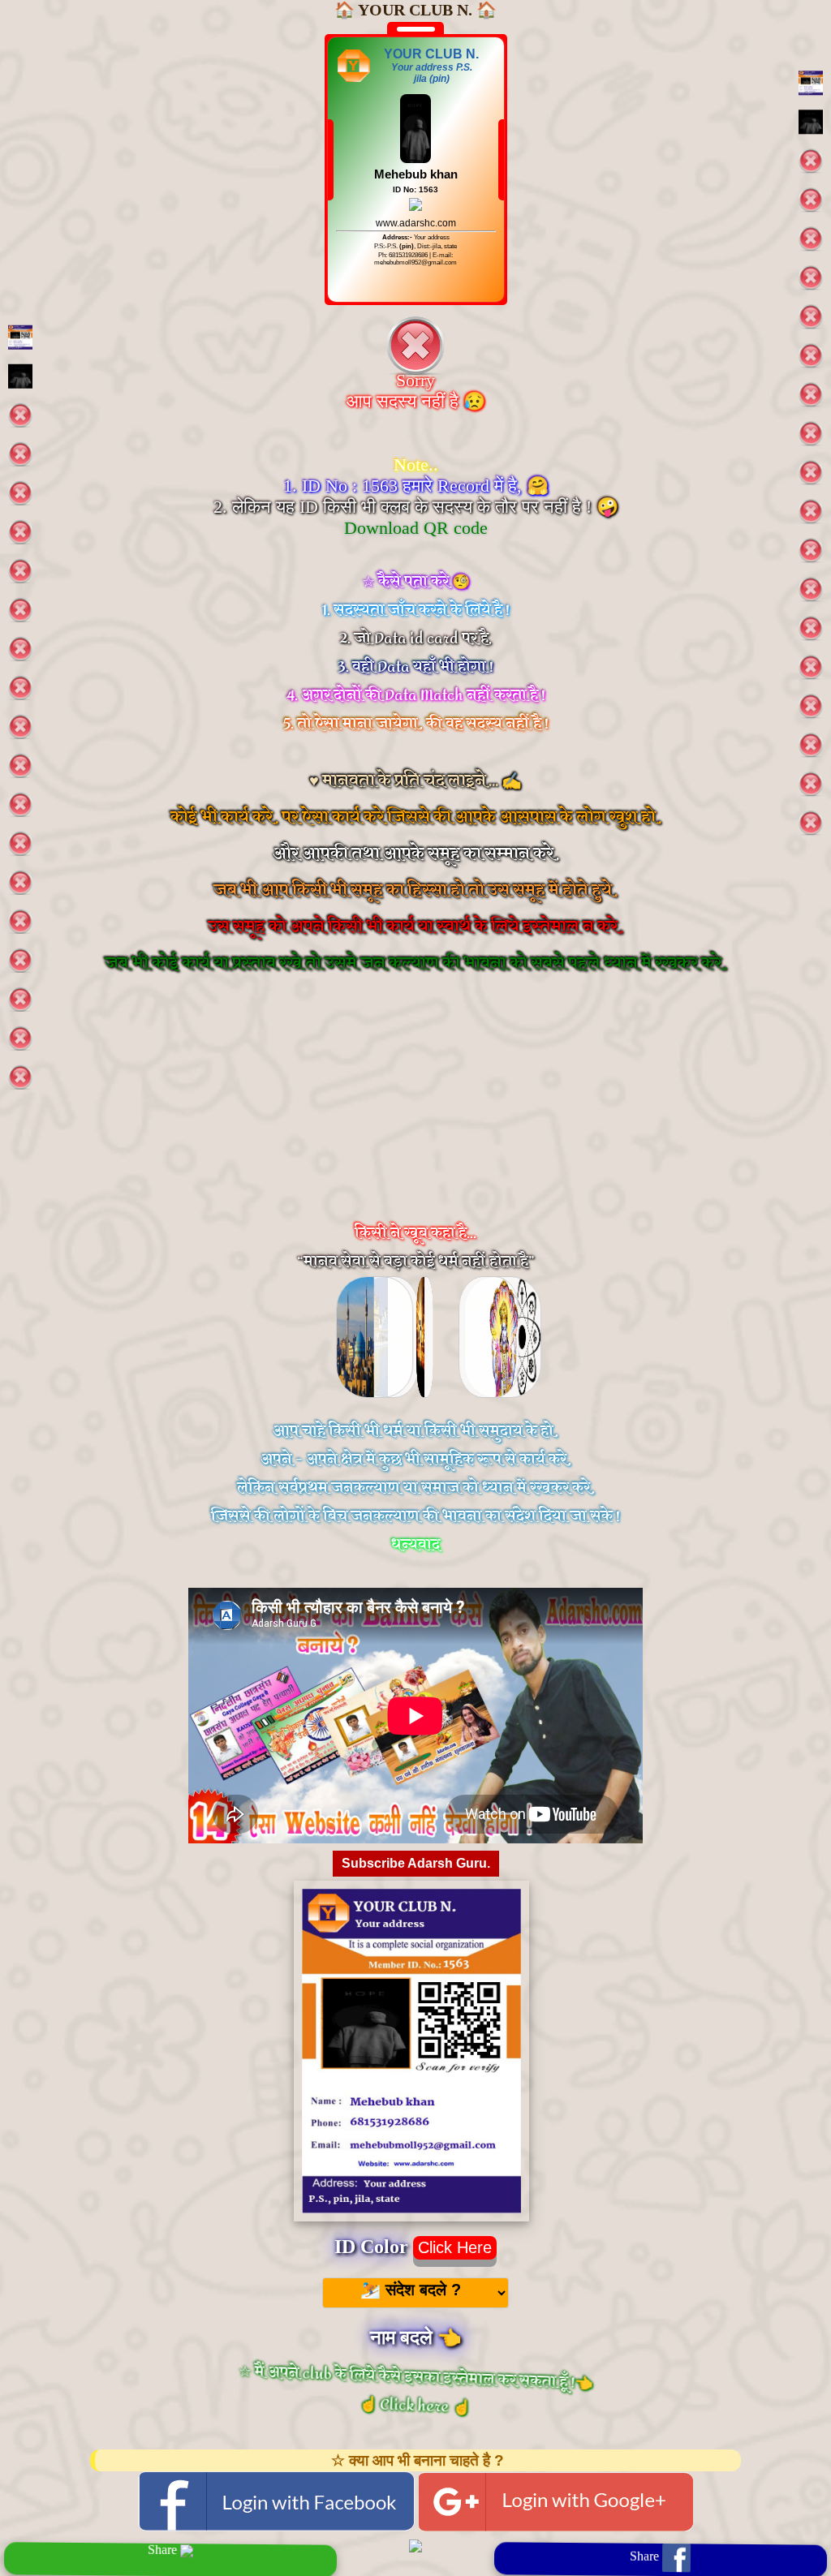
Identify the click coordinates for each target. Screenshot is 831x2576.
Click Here (455, 2247)
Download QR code (416, 528)
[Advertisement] (415, 1115)
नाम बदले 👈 (416, 2337)
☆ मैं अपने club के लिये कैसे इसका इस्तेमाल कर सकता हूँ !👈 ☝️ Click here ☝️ (416, 2389)
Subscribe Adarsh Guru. (416, 1863)
